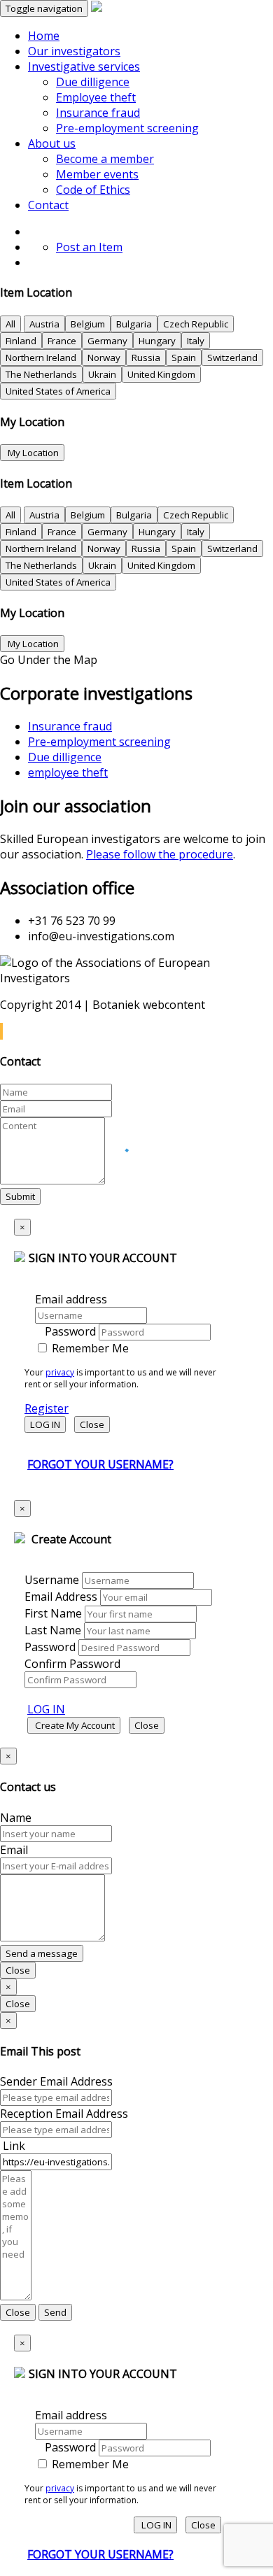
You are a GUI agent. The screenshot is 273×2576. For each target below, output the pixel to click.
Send (55, 2312)
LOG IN (45, 1424)
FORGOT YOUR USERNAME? (100, 1464)
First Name (53, 1613)
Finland (21, 341)
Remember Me (89, 1348)
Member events (97, 174)
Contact (48, 205)
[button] (1, 1031)
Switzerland (232, 358)
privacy (60, 1372)
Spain (184, 358)
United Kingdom (161, 374)
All (10, 324)
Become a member (105, 159)
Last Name (53, 1630)
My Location (32, 453)
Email (14, 1850)
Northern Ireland (41, 358)
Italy (196, 341)
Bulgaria (134, 324)
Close (92, 1424)
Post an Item (89, 247)
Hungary (157, 341)
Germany (107, 341)
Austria (44, 324)
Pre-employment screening (127, 128)
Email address (71, 1299)
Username (52, 1580)
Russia (146, 358)
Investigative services (84, 66)
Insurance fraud (98, 113)
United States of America (58, 391)
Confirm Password (72, 1664)
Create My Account (74, 1725)
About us (52, 143)
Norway (104, 358)
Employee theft (96, 97)
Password (70, 1331)
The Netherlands (41, 374)
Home (44, 36)
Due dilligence (93, 82)
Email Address (61, 1597)
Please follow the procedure (160, 854)
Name (16, 1818)
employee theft (68, 772)
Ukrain (102, 374)
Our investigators (74, 51)
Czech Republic (196, 324)
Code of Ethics (93, 190)
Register (47, 1408)
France (62, 341)
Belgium (88, 324)
